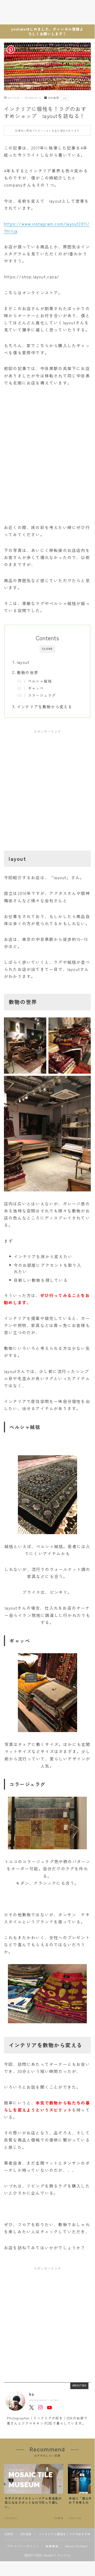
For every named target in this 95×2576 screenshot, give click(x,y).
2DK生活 (53, 98)
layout (23, 662)
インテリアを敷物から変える (45, 706)
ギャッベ (36, 688)
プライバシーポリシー (23, 2546)
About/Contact (76, 2546)
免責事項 (52, 2546)
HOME (9, 2534)
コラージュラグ (42, 695)
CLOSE (47, 649)
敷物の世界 (27, 672)
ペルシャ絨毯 (40, 681)
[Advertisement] (47, 786)
